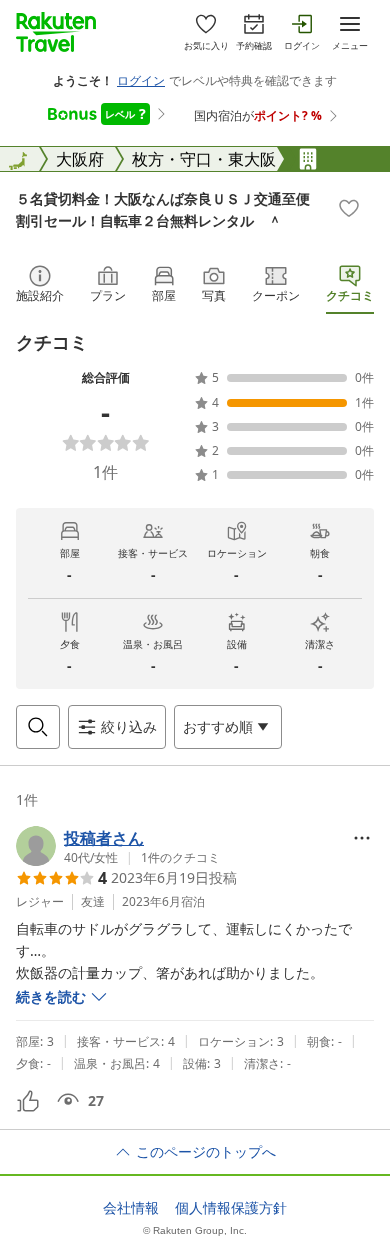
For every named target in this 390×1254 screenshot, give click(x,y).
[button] (118, 846)
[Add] (349, 208)
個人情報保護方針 (231, 1208)
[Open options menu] (362, 838)
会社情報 (131, 1208)
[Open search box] (38, 727)
